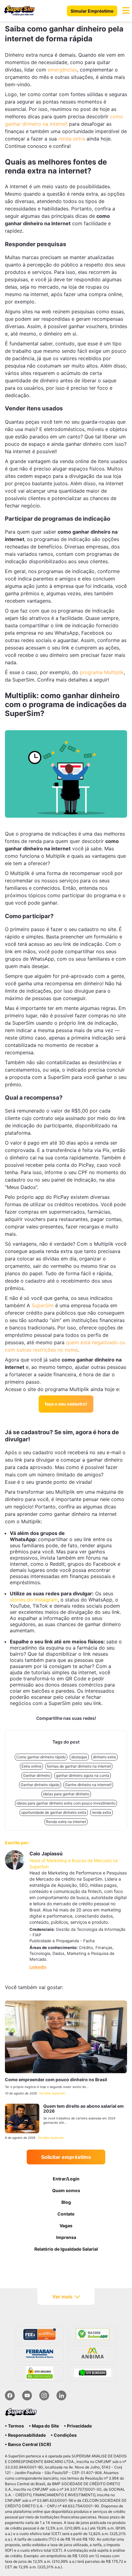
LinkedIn (38, 1967)
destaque (79, 1757)
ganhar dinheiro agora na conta (83, 1775)
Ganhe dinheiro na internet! (88, 1785)
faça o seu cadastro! (66, 1404)
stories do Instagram (34, 1600)
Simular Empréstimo (92, 11)
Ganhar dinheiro (37, 1775)
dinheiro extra (104, 1757)
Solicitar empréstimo (66, 2157)
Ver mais (62, 2297)
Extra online (31, 1766)
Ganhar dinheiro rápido (40, 1785)
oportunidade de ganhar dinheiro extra (54, 1812)
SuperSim (43, 1305)
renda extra (72, 139)
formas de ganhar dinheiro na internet (79, 1766)
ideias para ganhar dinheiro (66, 1794)
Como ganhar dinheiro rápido (41, 1757)
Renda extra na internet (66, 1822)
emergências (62, 70)
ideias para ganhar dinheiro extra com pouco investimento (66, 1803)
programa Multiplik (102, 672)
